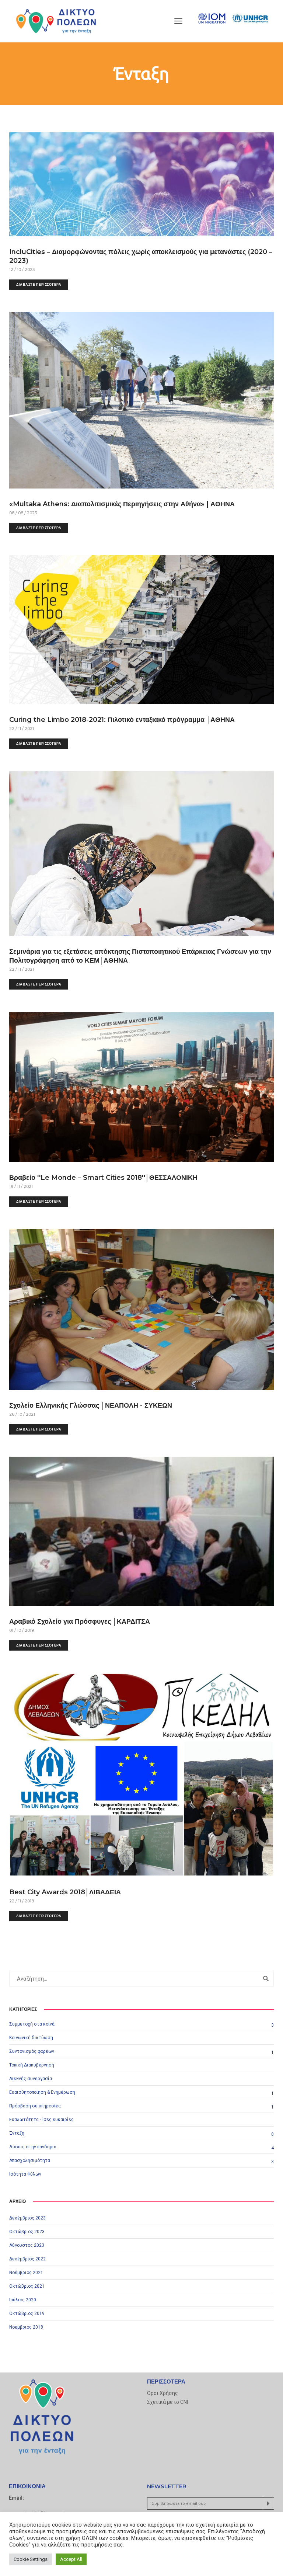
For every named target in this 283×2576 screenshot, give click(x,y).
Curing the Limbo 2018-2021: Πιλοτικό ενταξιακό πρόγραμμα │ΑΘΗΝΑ (122, 720)
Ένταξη (17, 2133)
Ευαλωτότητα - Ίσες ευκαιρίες (41, 2120)
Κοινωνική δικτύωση (31, 2038)
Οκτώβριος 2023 (27, 2232)
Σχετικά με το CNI (167, 2402)
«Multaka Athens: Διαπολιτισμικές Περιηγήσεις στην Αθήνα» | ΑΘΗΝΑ (122, 504)
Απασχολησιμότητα (30, 2160)
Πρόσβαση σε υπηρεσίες (35, 2106)
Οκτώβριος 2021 (27, 2286)
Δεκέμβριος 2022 (27, 2259)
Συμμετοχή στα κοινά (32, 2024)
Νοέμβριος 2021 (26, 2273)
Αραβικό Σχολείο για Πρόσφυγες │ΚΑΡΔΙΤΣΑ (80, 1621)
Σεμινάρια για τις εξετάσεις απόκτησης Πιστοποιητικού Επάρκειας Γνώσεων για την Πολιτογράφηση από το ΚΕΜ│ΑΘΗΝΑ (140, 956)
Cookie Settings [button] (31, 2559)
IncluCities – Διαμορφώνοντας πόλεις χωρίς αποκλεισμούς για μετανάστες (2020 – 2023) (141, 256)
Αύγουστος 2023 (27, 2245)
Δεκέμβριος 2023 (27, 2218)
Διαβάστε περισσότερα (39, 284)
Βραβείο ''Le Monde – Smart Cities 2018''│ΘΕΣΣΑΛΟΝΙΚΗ (103, 1178)
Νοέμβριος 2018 (26, 2327)
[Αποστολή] (268, 2504)
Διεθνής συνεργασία (31, 2079)
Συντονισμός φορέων (32, 2051)
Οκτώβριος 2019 (27, 2313)
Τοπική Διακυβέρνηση (32, 2065)
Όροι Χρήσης (163, 2393)
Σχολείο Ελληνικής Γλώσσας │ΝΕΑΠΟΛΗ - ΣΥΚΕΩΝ (91, 1405)
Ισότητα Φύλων (25, 2174)
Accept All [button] (71, 2559)
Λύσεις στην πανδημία (33, 2147)
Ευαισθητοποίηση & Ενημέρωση (42, 2092)
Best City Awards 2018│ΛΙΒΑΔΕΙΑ (65, 1892)
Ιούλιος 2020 (23, 2300)
